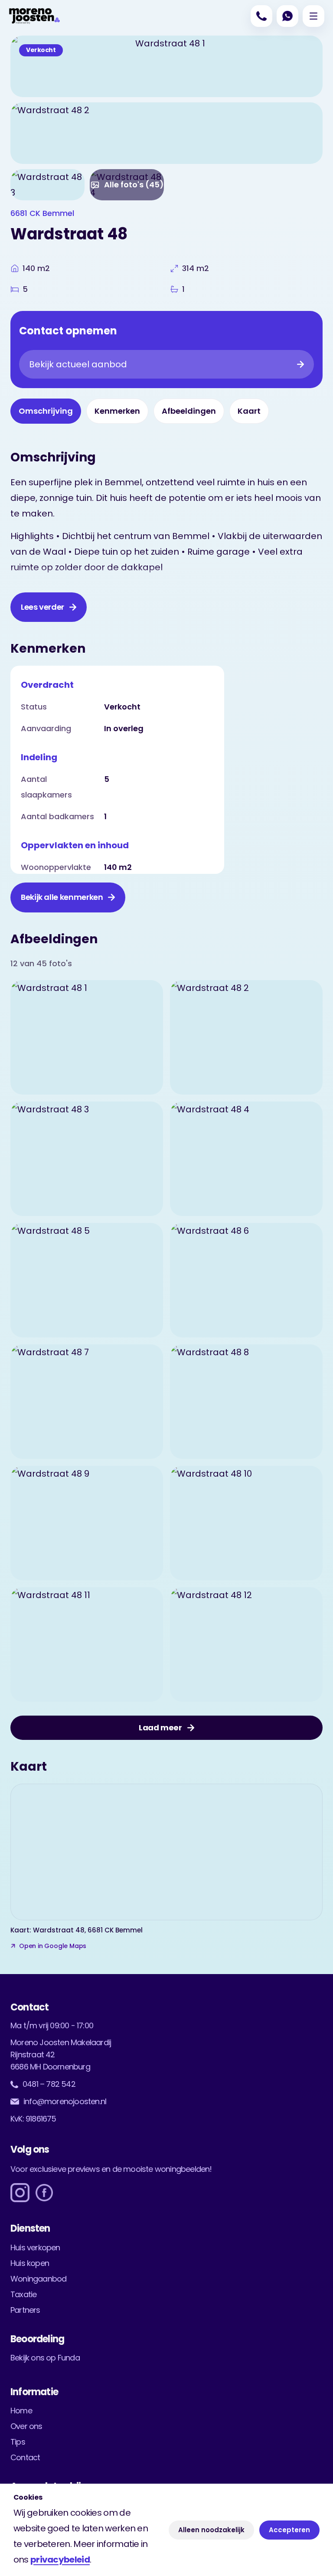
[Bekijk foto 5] (87, 1280)
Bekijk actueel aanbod (78, 364)
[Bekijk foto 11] (87, 1644)
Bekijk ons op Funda (45, 2358)
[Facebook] (44, 2193)
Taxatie (23, 2294)
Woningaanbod (38, 2279)
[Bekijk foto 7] (87, 1402)
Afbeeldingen (189, 411)
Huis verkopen (35, 2247)
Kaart (249, 411)
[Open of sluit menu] (313, 16)
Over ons (26, 2426)
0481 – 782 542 (49, 2084)
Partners (25, 2310)
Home (21, 2411)
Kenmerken (117, 411)
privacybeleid (60, 2560)
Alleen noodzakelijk (211, 2530)
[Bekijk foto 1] (87, 1037)
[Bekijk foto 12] (246, 1644)
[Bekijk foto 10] (246, 1523)
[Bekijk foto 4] (246, 1159)
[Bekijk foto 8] (246, 1402)
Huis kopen (30, 2263)
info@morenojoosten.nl (65, 2101)
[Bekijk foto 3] (47, 185)
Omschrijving (46, 411)
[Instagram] (20, 2193)
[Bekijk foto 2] (166, 133)
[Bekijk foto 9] (87, 1523)
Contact (25, 2457)
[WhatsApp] (287, 16)
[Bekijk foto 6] (246, 1280)
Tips (18, 2442)
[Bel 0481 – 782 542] (261, 16)
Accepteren (289, 2530)
